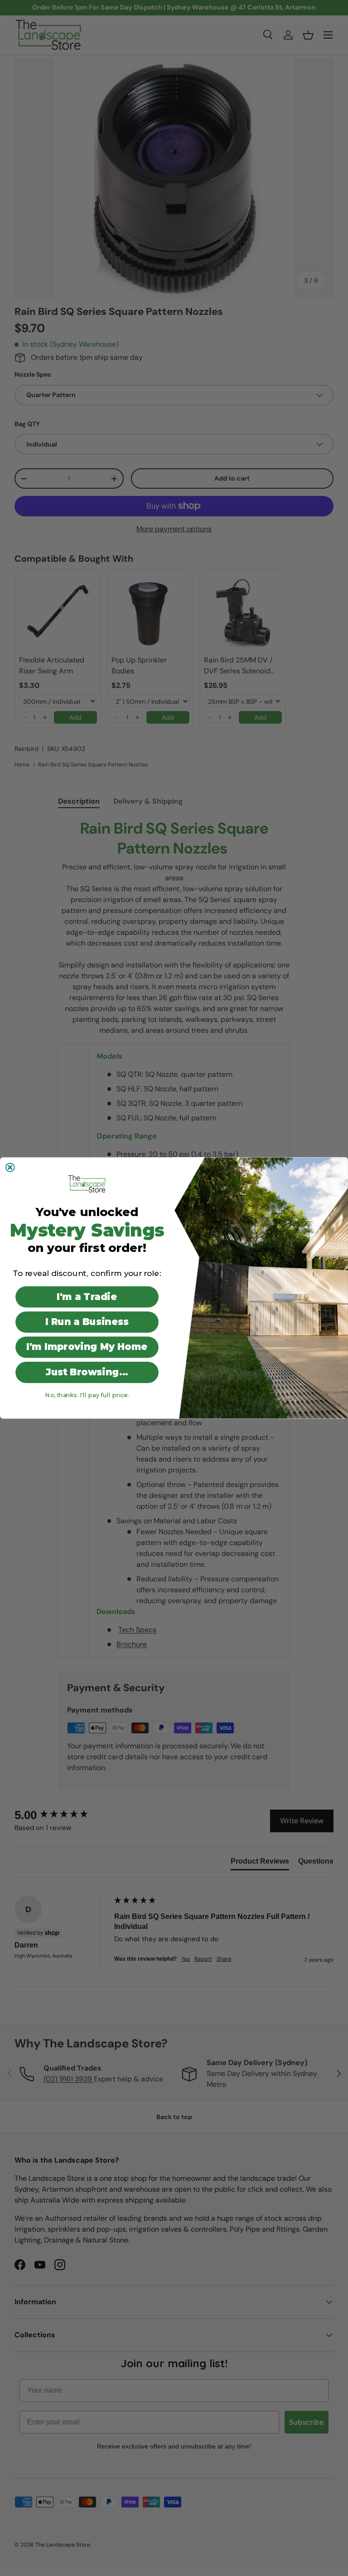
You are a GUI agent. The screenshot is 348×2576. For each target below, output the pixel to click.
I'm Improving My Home (87, 1347)
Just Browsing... (87, 1372)
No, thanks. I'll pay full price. (87, 1395)
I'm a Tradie (87, 1297)
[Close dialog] (10, 1167)
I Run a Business (87, 1322)
